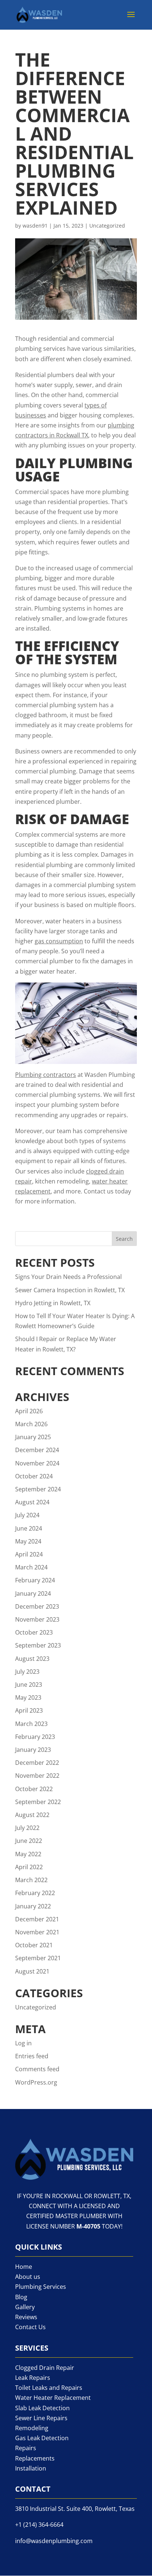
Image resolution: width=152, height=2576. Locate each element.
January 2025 (33, 1437)
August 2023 (32, 1659)
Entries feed (32, 2056)
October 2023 (34, 1632)
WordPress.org (36, 2082)
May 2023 (28, 1697)
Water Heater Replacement (53, 2398)
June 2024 (29, 1528)
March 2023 (31, 1724)
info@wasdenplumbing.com (54, 2541)
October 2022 (34, 1789)
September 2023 (38, 1645)
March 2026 (31, 1424)
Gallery (25, 2307)
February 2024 (35, 1580)
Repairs (26, 2448)
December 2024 (37, 1450)
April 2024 (29, 1554)
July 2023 (27, 1672)
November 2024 (37, 1463)
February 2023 (35, 1737)
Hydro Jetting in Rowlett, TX (53, 1303)
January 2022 (33, 1906)
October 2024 (34, 1476)
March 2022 (31, 1880)
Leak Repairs (33, 2378)
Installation (31, 2468)
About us (28, 2277)
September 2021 (38, 1958)
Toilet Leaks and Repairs (49, 2388)
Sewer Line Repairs (41, 2418)
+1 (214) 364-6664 (39, 2525)
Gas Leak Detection (42, 2438)
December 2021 (37, 1919)
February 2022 (35, 1893)
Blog (21, 2297)
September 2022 (38, 1802)
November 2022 (37, 1776)
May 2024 (28, 1541)
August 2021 (32, 1971)
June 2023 (29, 1685)
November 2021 (37, 1932)
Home (24, 2267)
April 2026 (29, 1411)
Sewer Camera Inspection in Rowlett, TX (70, 1290)
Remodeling (32, 2428)
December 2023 (37, 1606)
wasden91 (35, 226)
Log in (23, 2043)
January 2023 (33, 1750)
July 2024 (27, 1515)
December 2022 (37, 1763)
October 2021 (34, 1945)
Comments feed (37, 2069)
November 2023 (37, 1619)
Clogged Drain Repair (45, 2368)
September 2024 (38, 1489)
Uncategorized (107, 226)
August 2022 (32, 1815)
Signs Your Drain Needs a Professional (68, 1277)
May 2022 (28, 1854)
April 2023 (29, 1710)
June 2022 (29, 1841)
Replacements (35, 2458)
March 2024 (31, 1567)
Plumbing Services (41, 2287)
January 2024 (33, 1593)
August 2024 (32, 1502)
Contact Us (30, 2327)
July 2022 (27, 1828)
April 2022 (29, 1867)
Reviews (26, 2317)
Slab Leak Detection (42, 2408)
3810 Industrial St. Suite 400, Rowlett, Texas (75, 2509)
